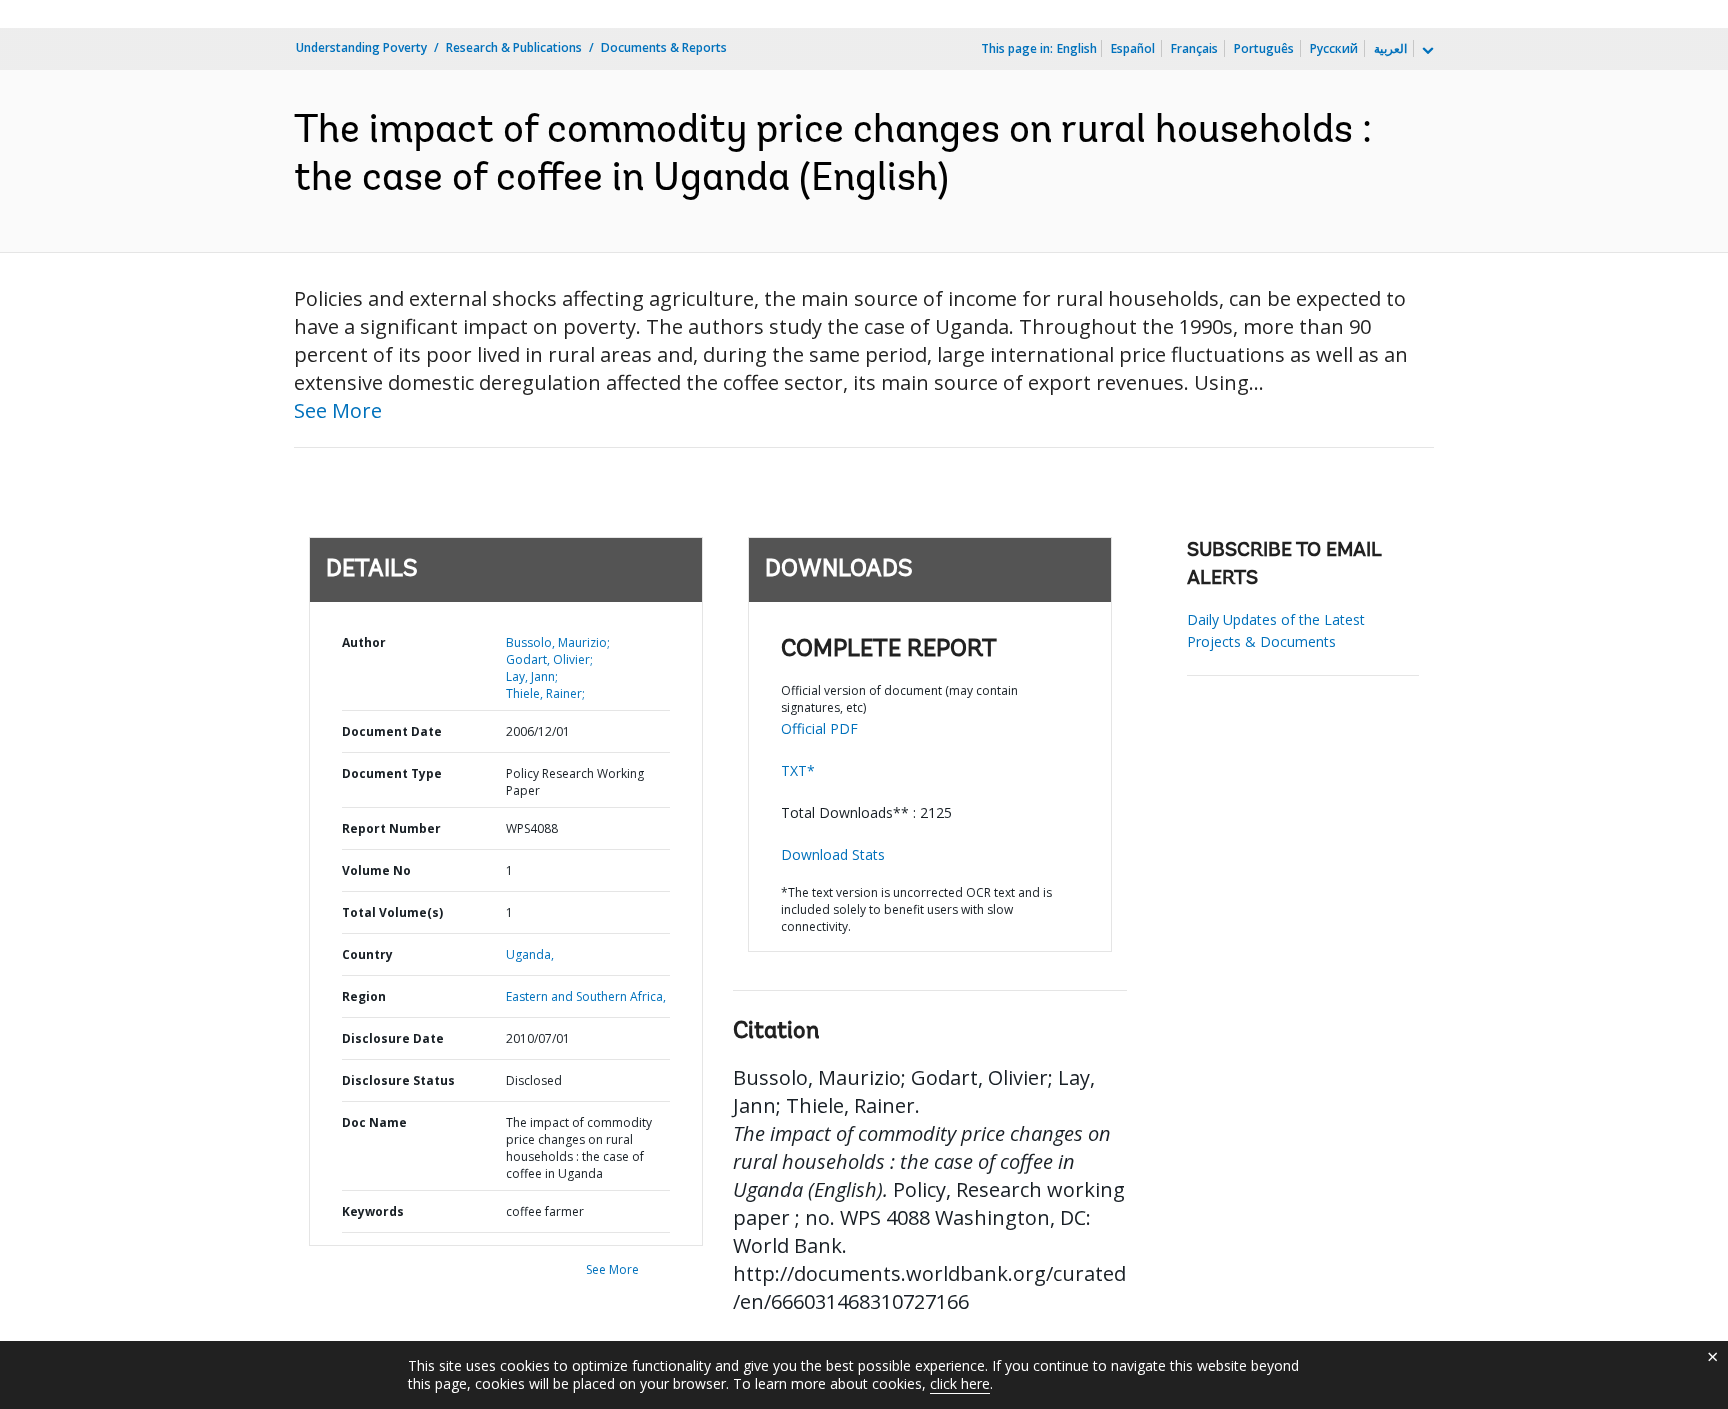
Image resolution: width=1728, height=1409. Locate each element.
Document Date (392, 731)
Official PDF (819, 728)
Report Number (391, 828)
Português (1264, 48)
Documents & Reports (664, 47)
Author (364, 642)
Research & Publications (514, 47)
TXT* (798, 770)
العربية (1390, 48)
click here (960, 1383)
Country (367, 954)
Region (364, 996)
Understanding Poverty (361, 47)
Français (1194, 48)
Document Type (392, 773)
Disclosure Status (398, 1080)
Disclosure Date (393, 1038)
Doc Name (374, 1122)
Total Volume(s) (392, 912)
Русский (1334, 48)
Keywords (373, 1211)
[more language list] (1426, 51)
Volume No (376, 870)
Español (1133, 48)
